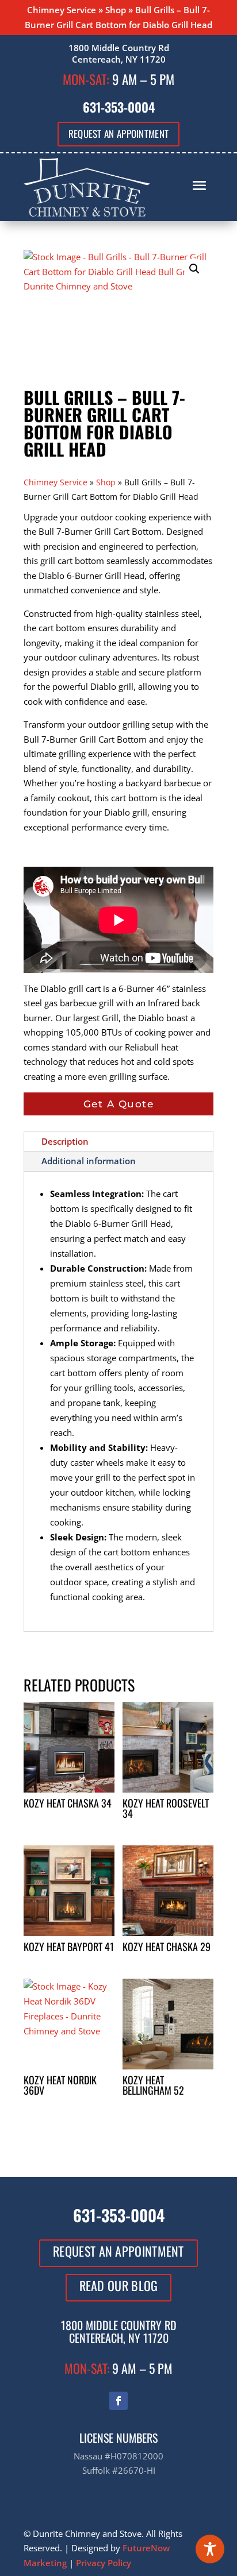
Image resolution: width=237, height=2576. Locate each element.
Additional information (89, 1161)
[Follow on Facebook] (118, 2401)
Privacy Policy (104, 2563)
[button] (194, 269)
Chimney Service (62, 10)
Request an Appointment (119, 134)
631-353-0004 (119, 107)
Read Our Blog (119, 2285)
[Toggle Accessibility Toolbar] (210, 2549)
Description (65, 1141)
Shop (116, 10)
